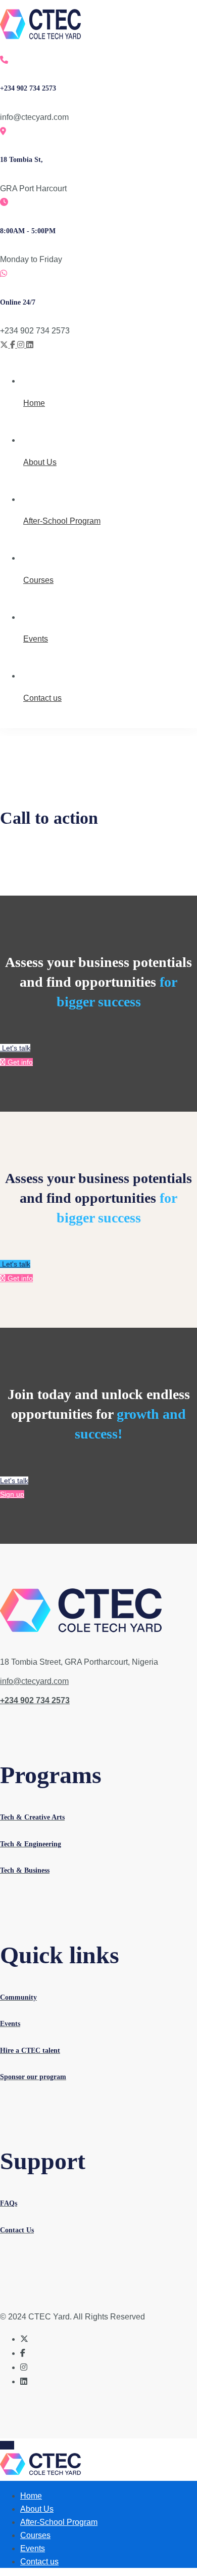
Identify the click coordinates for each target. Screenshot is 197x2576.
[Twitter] (5, 345)
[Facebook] (14, 345)
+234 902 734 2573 (35, 1700)
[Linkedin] (30, 345)
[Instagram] (22, 345)
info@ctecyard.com (34, 1681)
